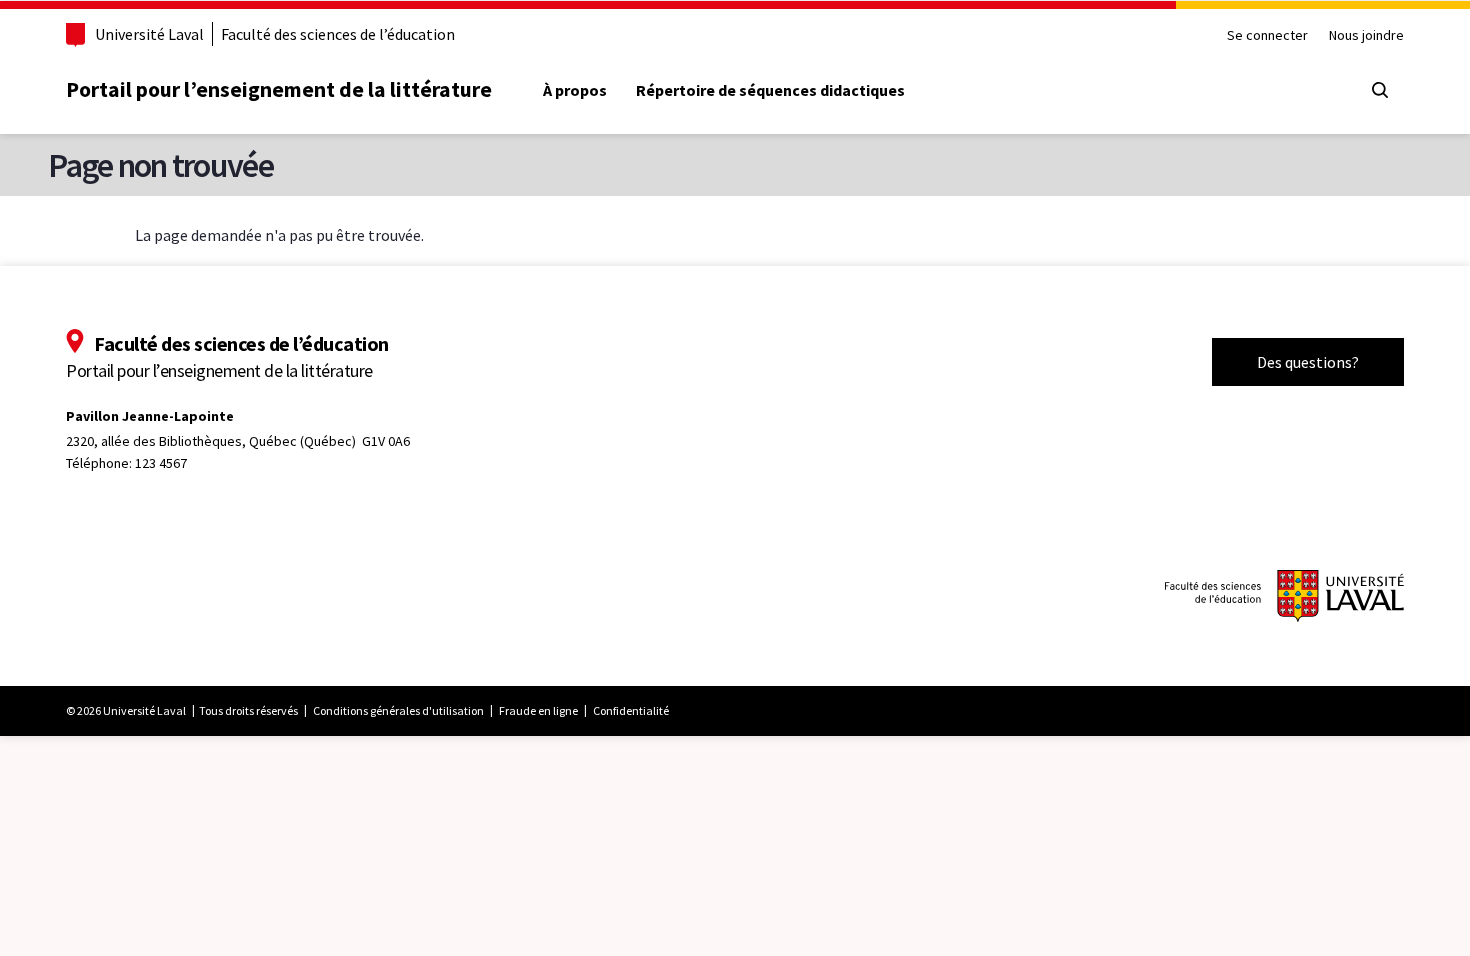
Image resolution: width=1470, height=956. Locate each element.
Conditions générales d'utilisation (398, 710)
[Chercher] (1380, 90)
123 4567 (161, 463)
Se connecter (1267, 35)
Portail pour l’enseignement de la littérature (279, 89)
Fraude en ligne (538, 710)
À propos (575, 90)
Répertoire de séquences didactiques (770, 90)
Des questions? (1308, 362)
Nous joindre (1366, 35)
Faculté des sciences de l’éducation (338, 34)
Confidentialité (631, 710)
